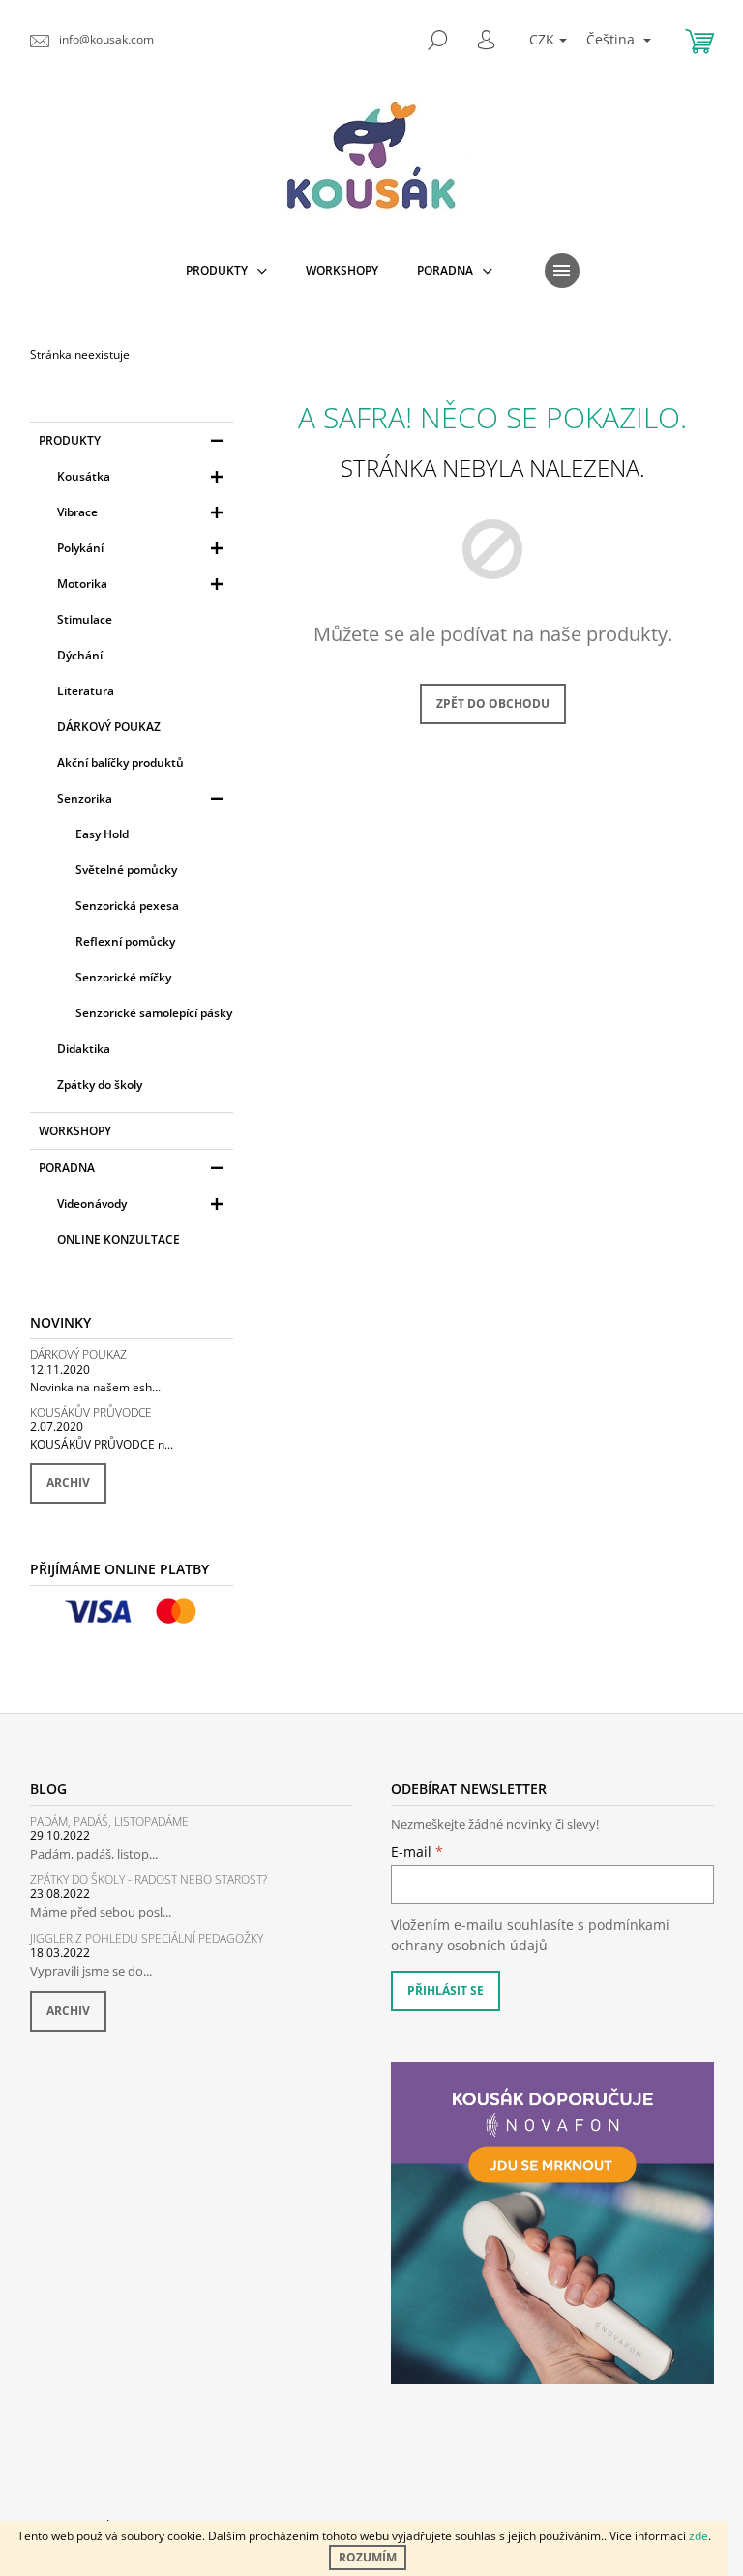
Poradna (67, 1168)
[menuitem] (226, 271)
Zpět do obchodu (493, 703)
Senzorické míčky (123, 977)
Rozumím (368, 2557)
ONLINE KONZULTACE (119, 1239)
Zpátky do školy (100, 1084)
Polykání (80, 548)
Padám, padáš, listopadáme (109, 1821)
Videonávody (92, 1203)
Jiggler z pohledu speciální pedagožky (147, 1938)
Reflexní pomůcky (125, 941)
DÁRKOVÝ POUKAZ (109, 727)
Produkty (70, 440)
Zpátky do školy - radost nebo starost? (149, 1879)
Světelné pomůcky (126, 870)
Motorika (82, 584)
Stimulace (85, 619)
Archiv (68, 1483)
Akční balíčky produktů (120, 762)
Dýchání (80, 655)
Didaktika (84, 1049)
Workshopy (75, 1131)
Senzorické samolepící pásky (154, 1013)
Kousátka (84, 476)
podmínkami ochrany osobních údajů (530, 1934)
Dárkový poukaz (78, 1354)
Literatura (86, 691)
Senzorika (85, 798)
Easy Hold (102, 834)
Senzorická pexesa (127, 906)
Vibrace (77, 512)
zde (698, 2536)
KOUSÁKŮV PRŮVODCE (91, 1412)
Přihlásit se (446, 1991)
